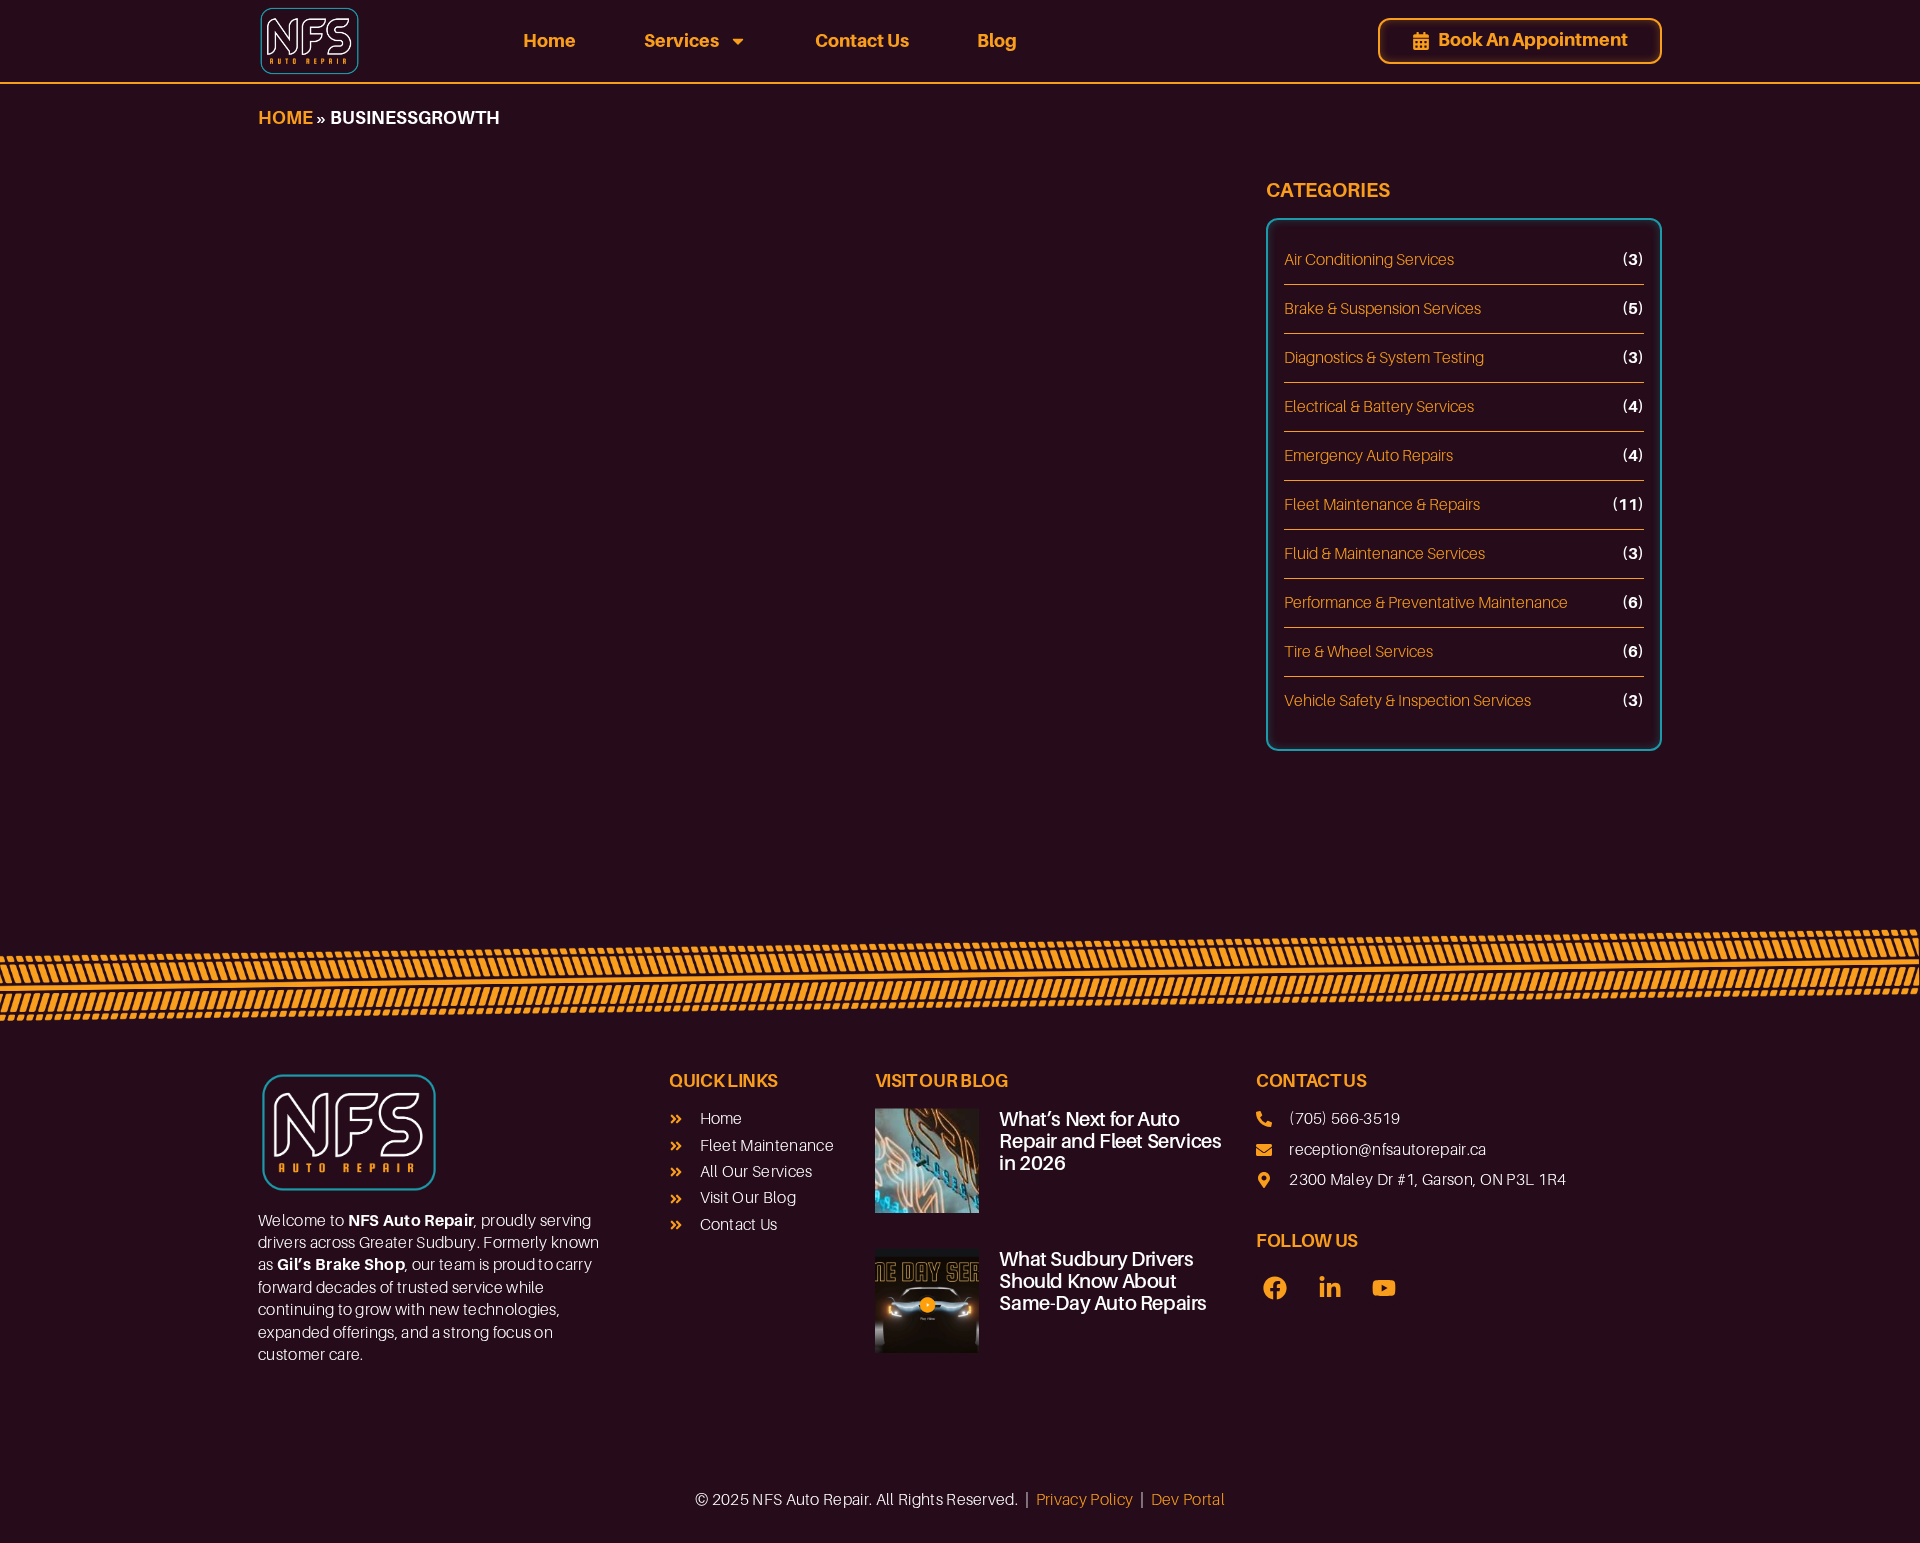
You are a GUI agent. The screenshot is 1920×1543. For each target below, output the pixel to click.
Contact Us (862, 40)
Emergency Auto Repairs (1368, 456)
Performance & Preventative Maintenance (1426, 603)
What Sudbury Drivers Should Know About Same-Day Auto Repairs (1103, 1281)
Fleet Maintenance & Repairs (1382, 505)
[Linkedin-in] (1330, 1288)
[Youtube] (1384, 1288)
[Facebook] (1275, 1288)
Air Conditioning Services (1369, 260)
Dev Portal (1188, 1500)
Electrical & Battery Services (1379, 407)
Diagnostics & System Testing (1384, 358)
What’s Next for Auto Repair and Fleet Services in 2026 (1110, 1141)
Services (681, 40)
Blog (997, 40)
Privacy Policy (1084, 1500)
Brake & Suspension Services (1382, 309)
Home (549, 40)
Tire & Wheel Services (1358, 652)
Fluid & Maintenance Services (1384, 554)
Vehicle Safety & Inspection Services (1407, 701)
